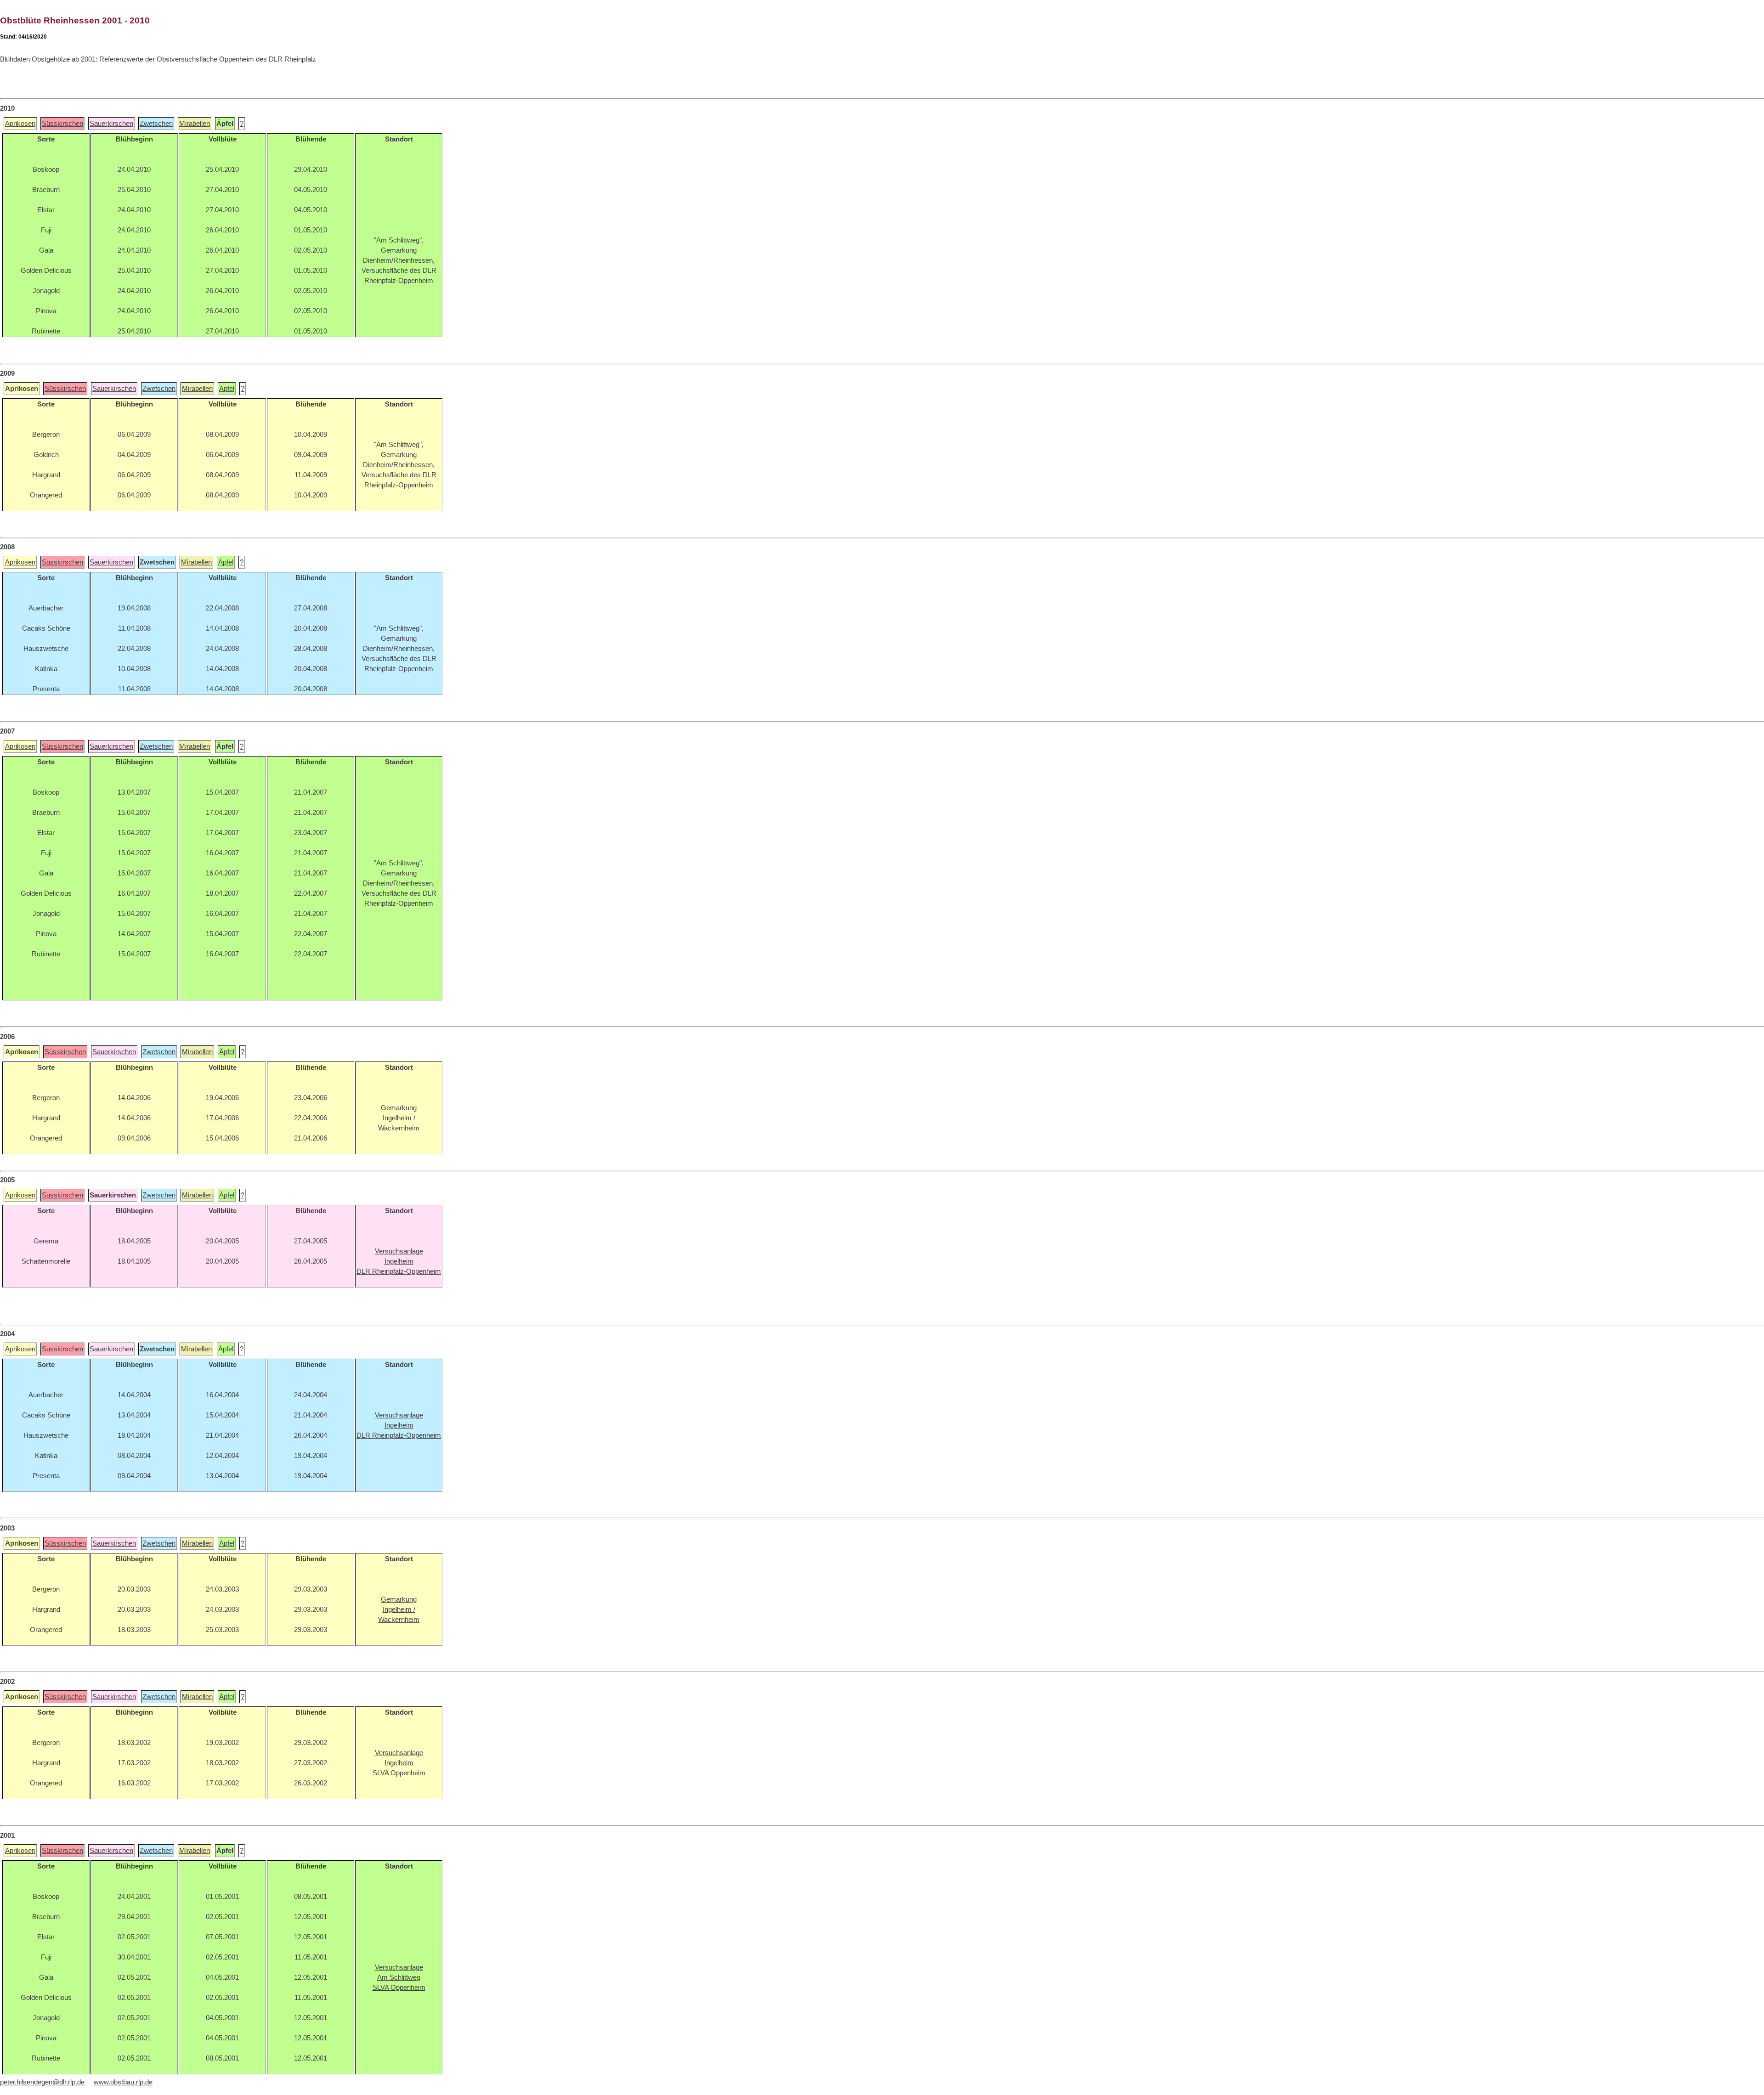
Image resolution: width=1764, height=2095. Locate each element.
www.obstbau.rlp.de (123, 2082)
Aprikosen (20, 124)
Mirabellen (195, 124)
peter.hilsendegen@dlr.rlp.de (42, 2082)
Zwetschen (156, 124)
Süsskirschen (62, 124)
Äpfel (227, 389)
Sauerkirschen (111, 124)
